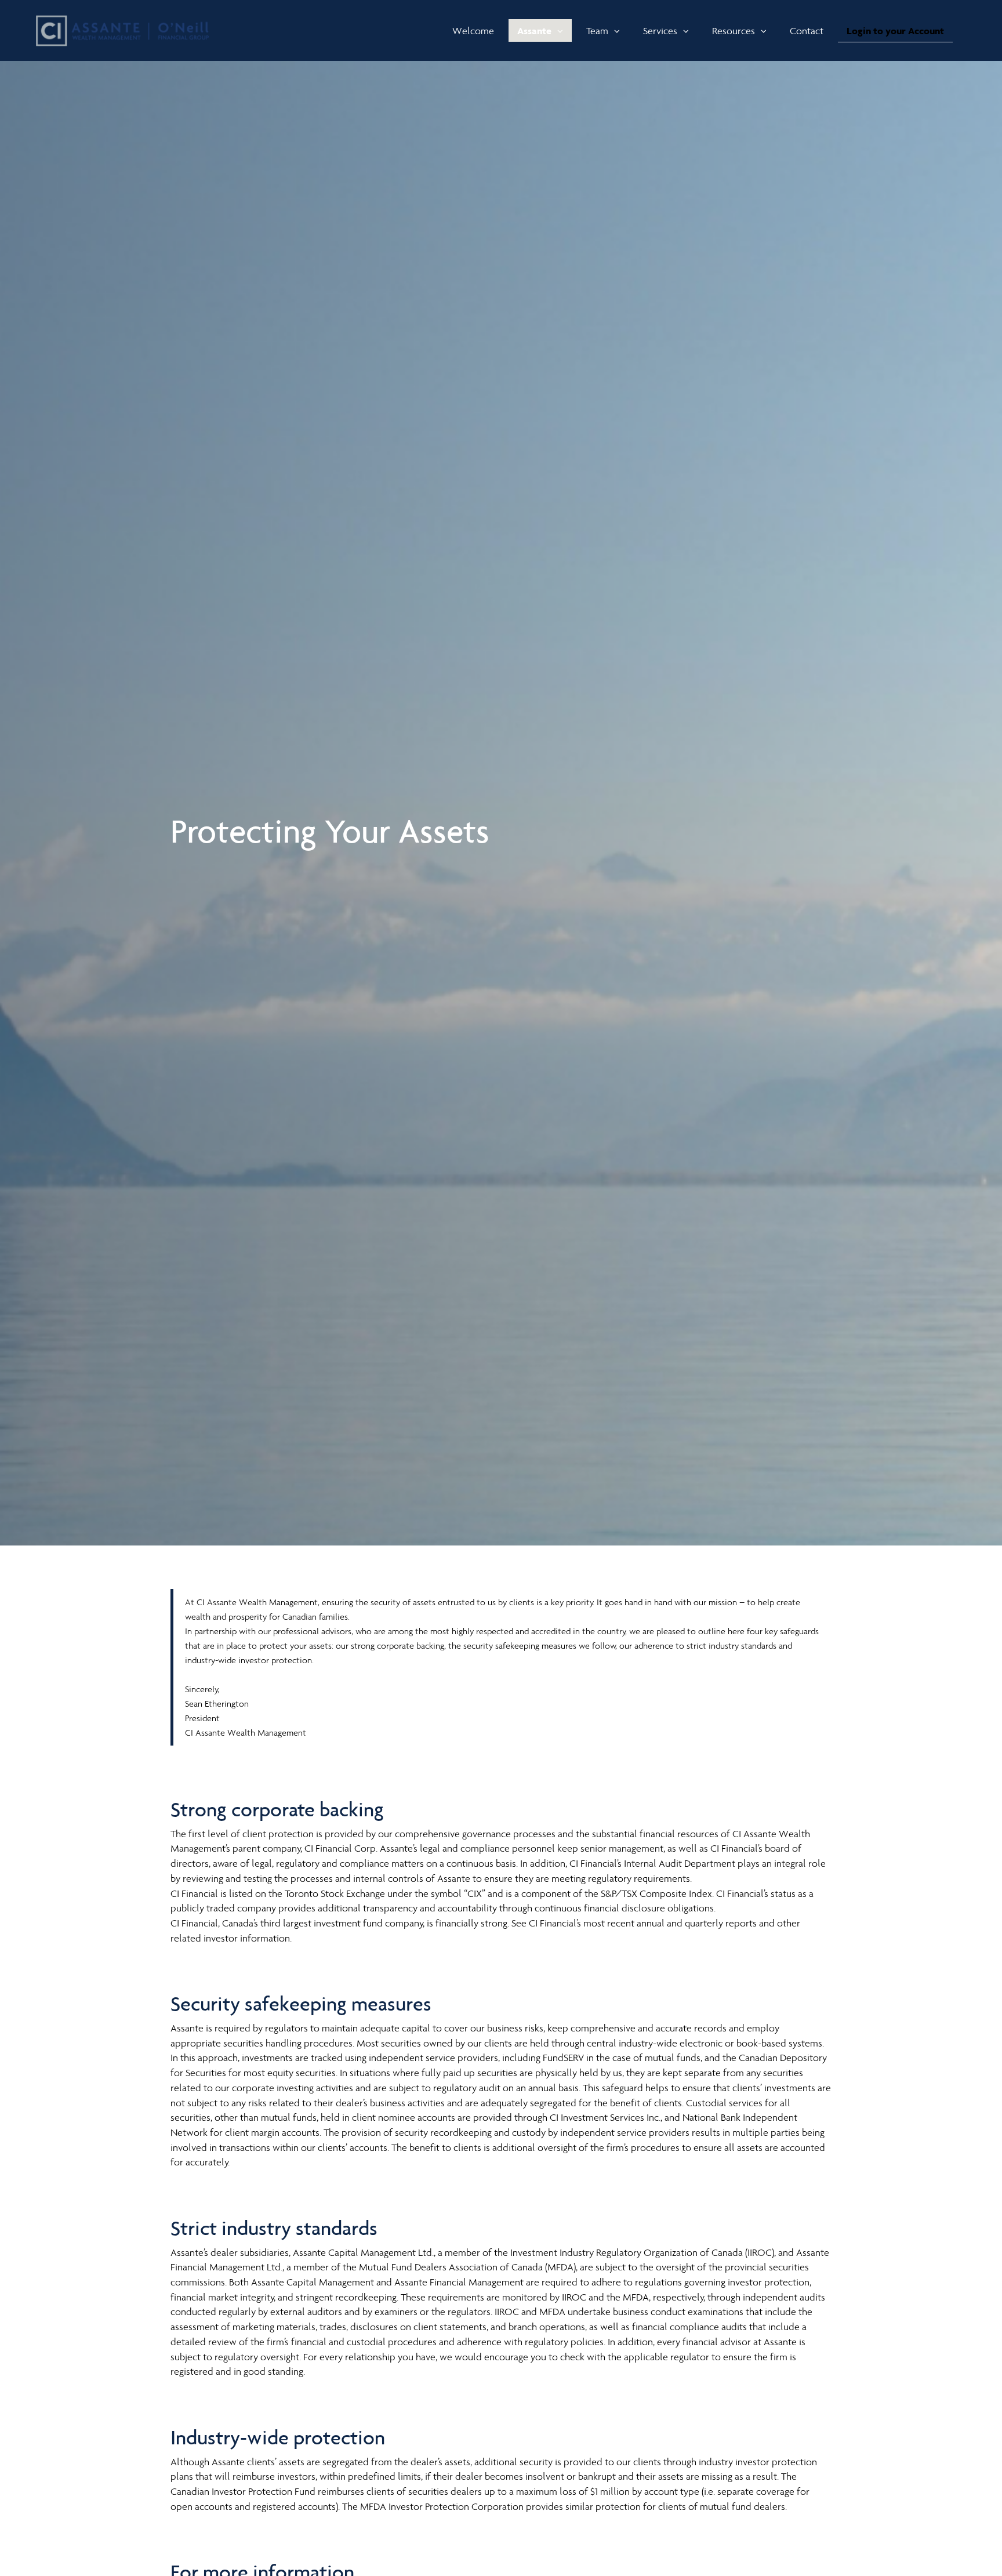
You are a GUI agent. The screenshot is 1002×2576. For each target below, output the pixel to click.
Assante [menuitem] (538, 33)
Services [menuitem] (663, 33)
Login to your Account (895, 31)
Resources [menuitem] (733, 33)
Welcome (473, 31)
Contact (807, 31)
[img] (501, 773)
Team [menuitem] (607, 33)
